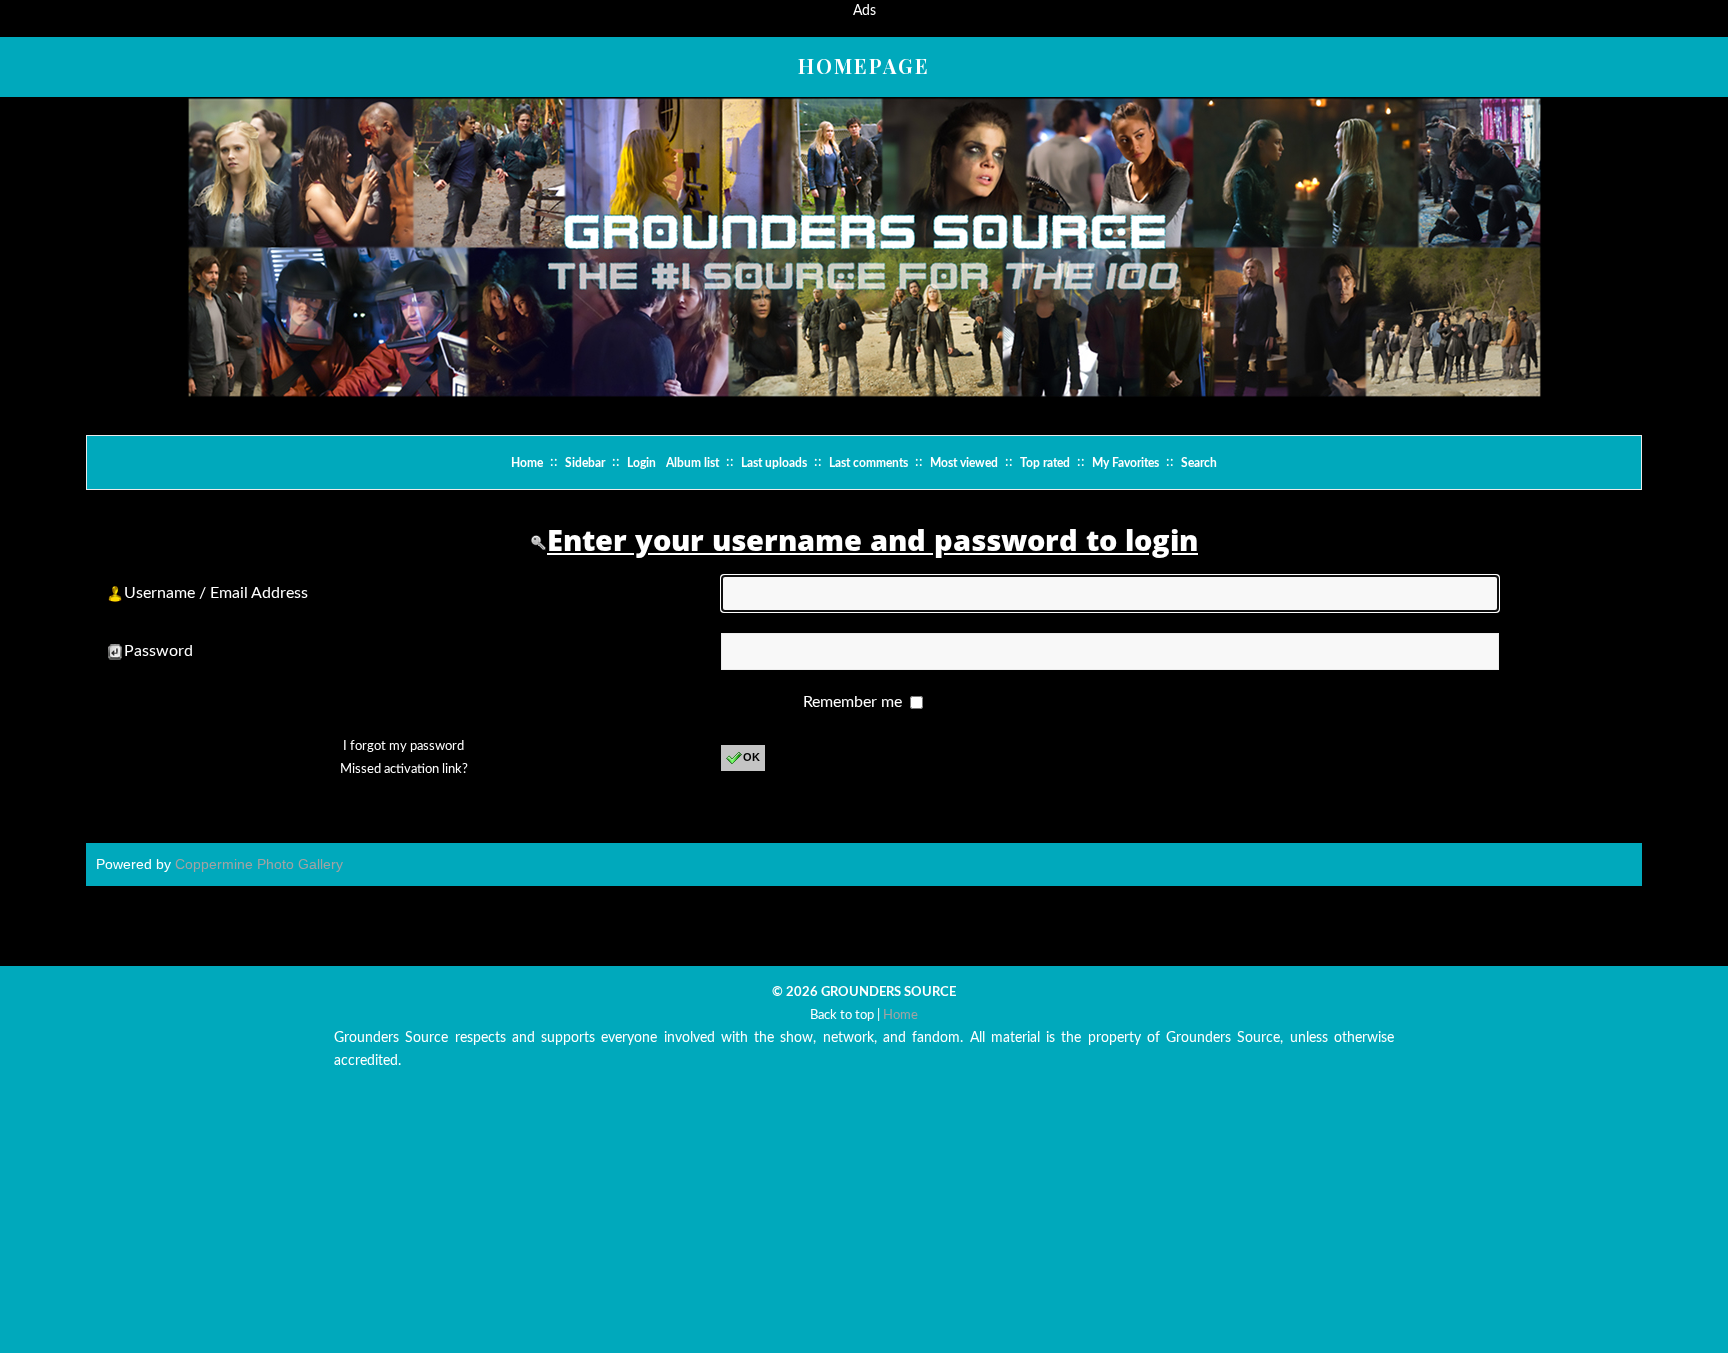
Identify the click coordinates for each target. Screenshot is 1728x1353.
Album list (692, 463)
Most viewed (964, 463)
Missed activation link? (404, 769)
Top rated (1045, 463)
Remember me (854, 702)
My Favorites (1125, 463)
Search (1199, 463)
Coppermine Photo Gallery (259, 864)
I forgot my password (403, 746)
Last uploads (774, 463)
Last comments (868, 463)
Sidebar (585, 463)
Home (527, 463)
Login (641, 463)
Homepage (864, 65)
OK (751, 757)
